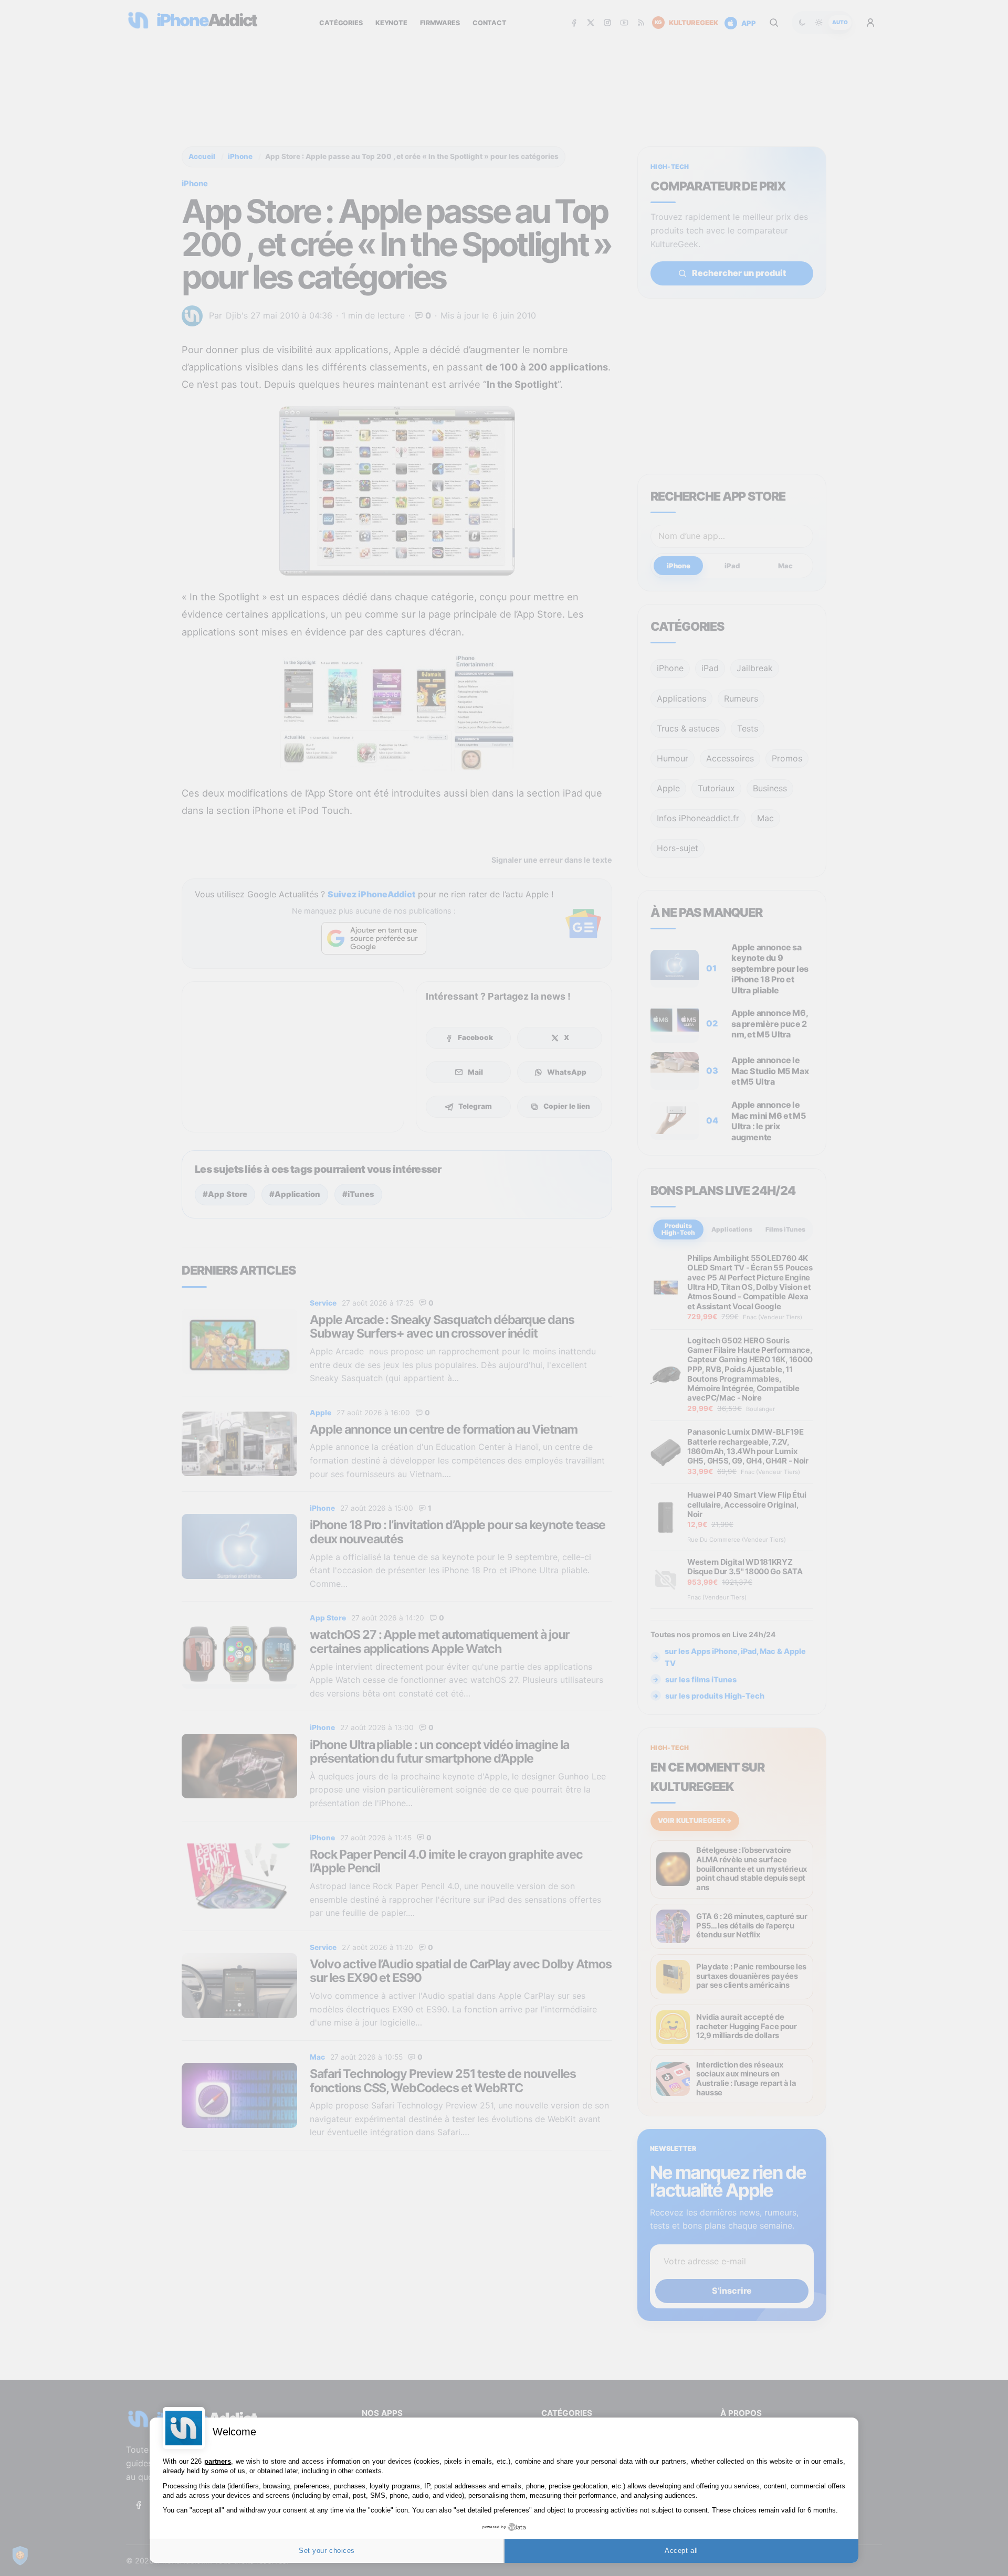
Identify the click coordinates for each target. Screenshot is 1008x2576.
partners (218, 2461)
